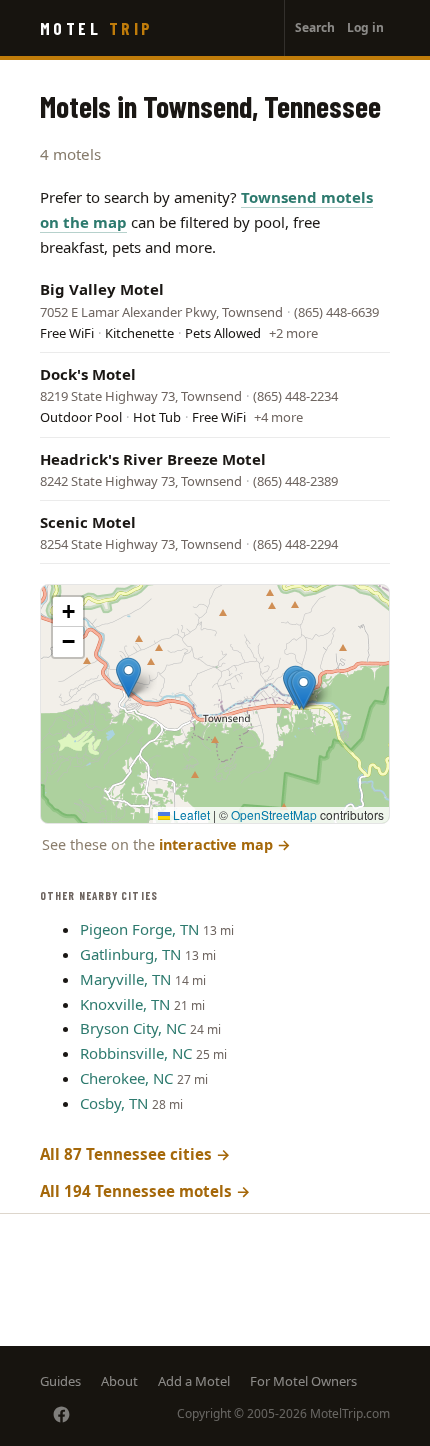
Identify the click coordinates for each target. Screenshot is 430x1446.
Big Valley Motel (102, 289)
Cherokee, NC (126, 1078)
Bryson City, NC (133, 1028)
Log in (365, 27)
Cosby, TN (114, 1103)
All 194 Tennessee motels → (145, 1191)
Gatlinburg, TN (130, 954)
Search (315, 27)
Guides (60, 1381)
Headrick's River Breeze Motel (153, 459)
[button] (128, 677)
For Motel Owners (303, 1381)
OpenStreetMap (274, 814)
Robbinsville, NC (136, 1053)
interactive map (225, 844)
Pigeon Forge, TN (139, 929)
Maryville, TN (125, 979)
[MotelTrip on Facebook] (61, 1414)
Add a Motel (194, 1381)
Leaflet (190, 814)
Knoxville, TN (125, 1004)
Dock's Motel (88, 374)
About (119, 1381)
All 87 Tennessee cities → (135, 1154)
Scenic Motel (88, 522)
